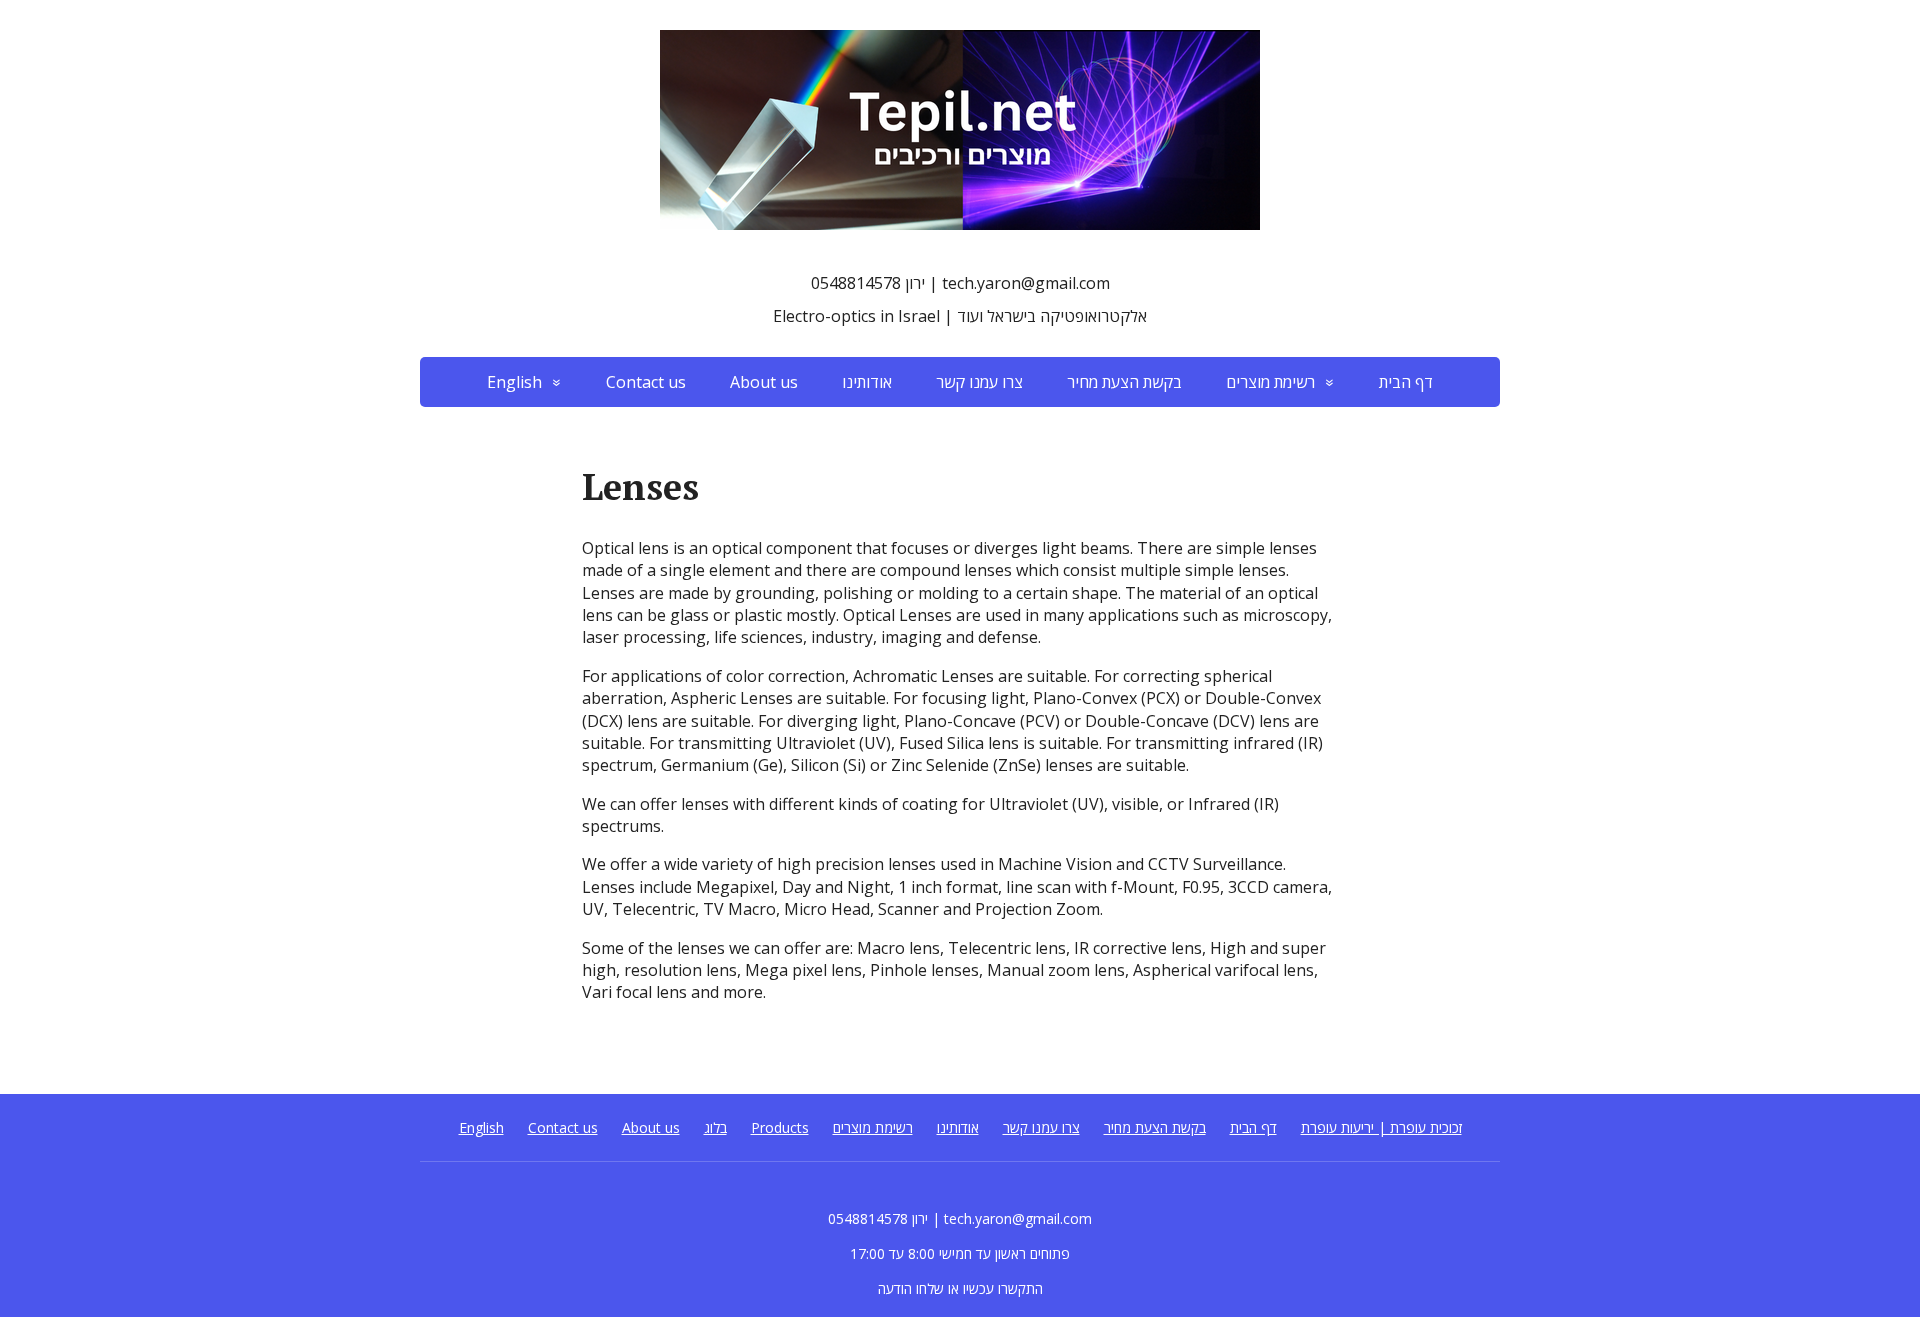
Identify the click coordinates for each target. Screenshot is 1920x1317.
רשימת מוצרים (1270, 382)
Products (780, 1127)
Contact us (646, 382)
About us (764, 382)
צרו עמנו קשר (979, 382)
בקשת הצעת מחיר (1124, 382)
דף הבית (1406, 382)
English (514, 382)
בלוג (715, 1127)
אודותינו (867, 382)
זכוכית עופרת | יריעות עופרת (1381, 1127)
